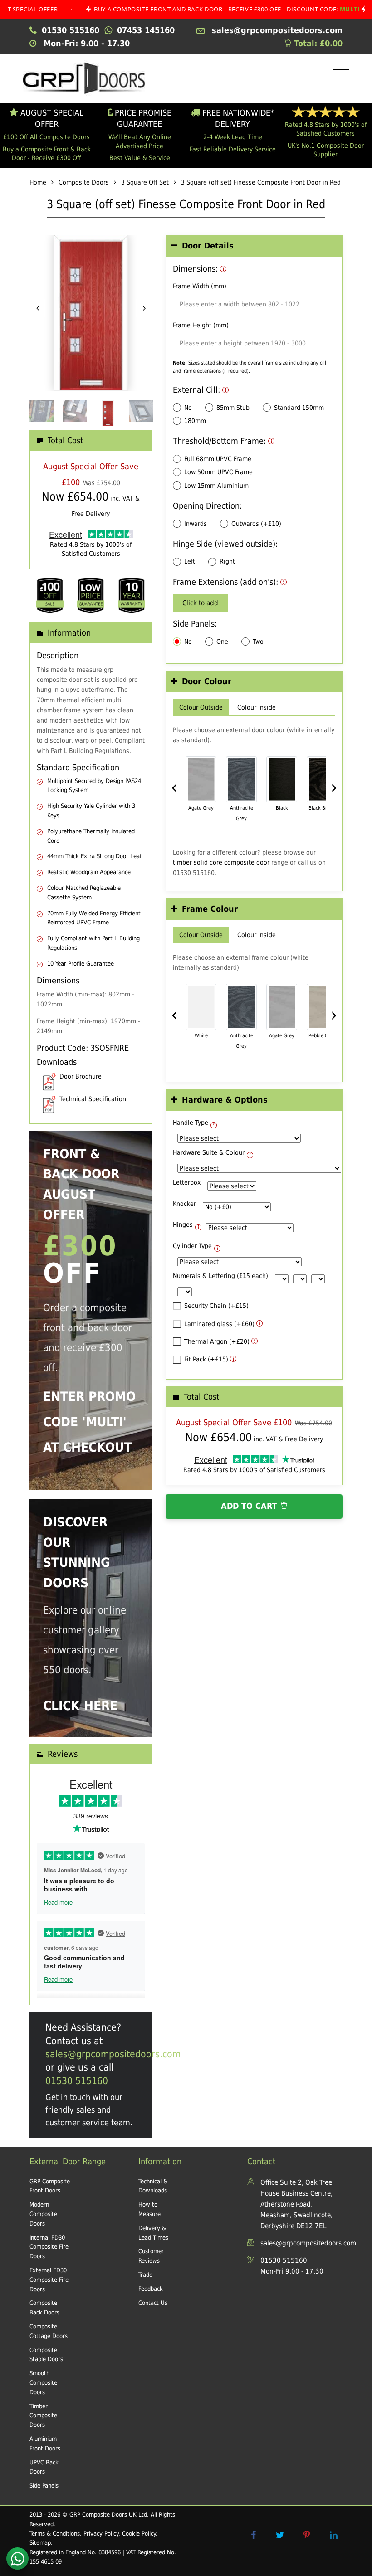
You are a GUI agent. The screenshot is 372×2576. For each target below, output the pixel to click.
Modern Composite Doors (43, 2214)
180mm (195, 421)
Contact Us (153, 2303)
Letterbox (187, 1182)
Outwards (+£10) (256, 524)
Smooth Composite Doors (43, 2383)
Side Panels (44, 2486)
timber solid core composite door (221, 862)
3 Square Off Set (145, 182)
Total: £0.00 (317, 43)
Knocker (184, 1204)
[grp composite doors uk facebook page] (253, 2535)
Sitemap (40, 2543)
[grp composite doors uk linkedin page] (333, 2535)
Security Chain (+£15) (216, 1306)
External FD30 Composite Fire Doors (49, 2280)
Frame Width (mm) (200, 286)
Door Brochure (81, 1076)
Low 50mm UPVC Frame (218, 472)
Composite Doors (84, 182)
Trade (145, 2275)
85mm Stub (233, 408)
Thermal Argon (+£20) (217, 1341)
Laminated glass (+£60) (219, 1324)
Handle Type (191, 1123)
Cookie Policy (139, 2534)
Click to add (200, 603)
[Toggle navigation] (339, 70)
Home (38, 182)
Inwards (196, 524)
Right (227, 561)
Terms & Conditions (55, 2534)
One (222, 642)
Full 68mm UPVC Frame (218, 459)
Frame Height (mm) (201, 325)
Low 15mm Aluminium (216, 486)
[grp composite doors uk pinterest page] (307, 2535)
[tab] (254, 246)
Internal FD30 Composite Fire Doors (49, 2247)
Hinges (183, 1225)
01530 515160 (77, 2081)
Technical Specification (93, 1099)
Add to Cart (250, 1506)
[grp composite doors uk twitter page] (280, 2535)
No (188, 408)
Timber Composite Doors (43, 2416)
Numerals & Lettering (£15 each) (220, 1276)
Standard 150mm (299, 408)
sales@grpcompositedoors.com (113, 2054)
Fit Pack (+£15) (206, 1359)
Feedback (151, 2289)
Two (258, 642)
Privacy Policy (101, 2534)
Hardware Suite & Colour (209, 1152)
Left (190, 561)
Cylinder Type (192, 1246)
